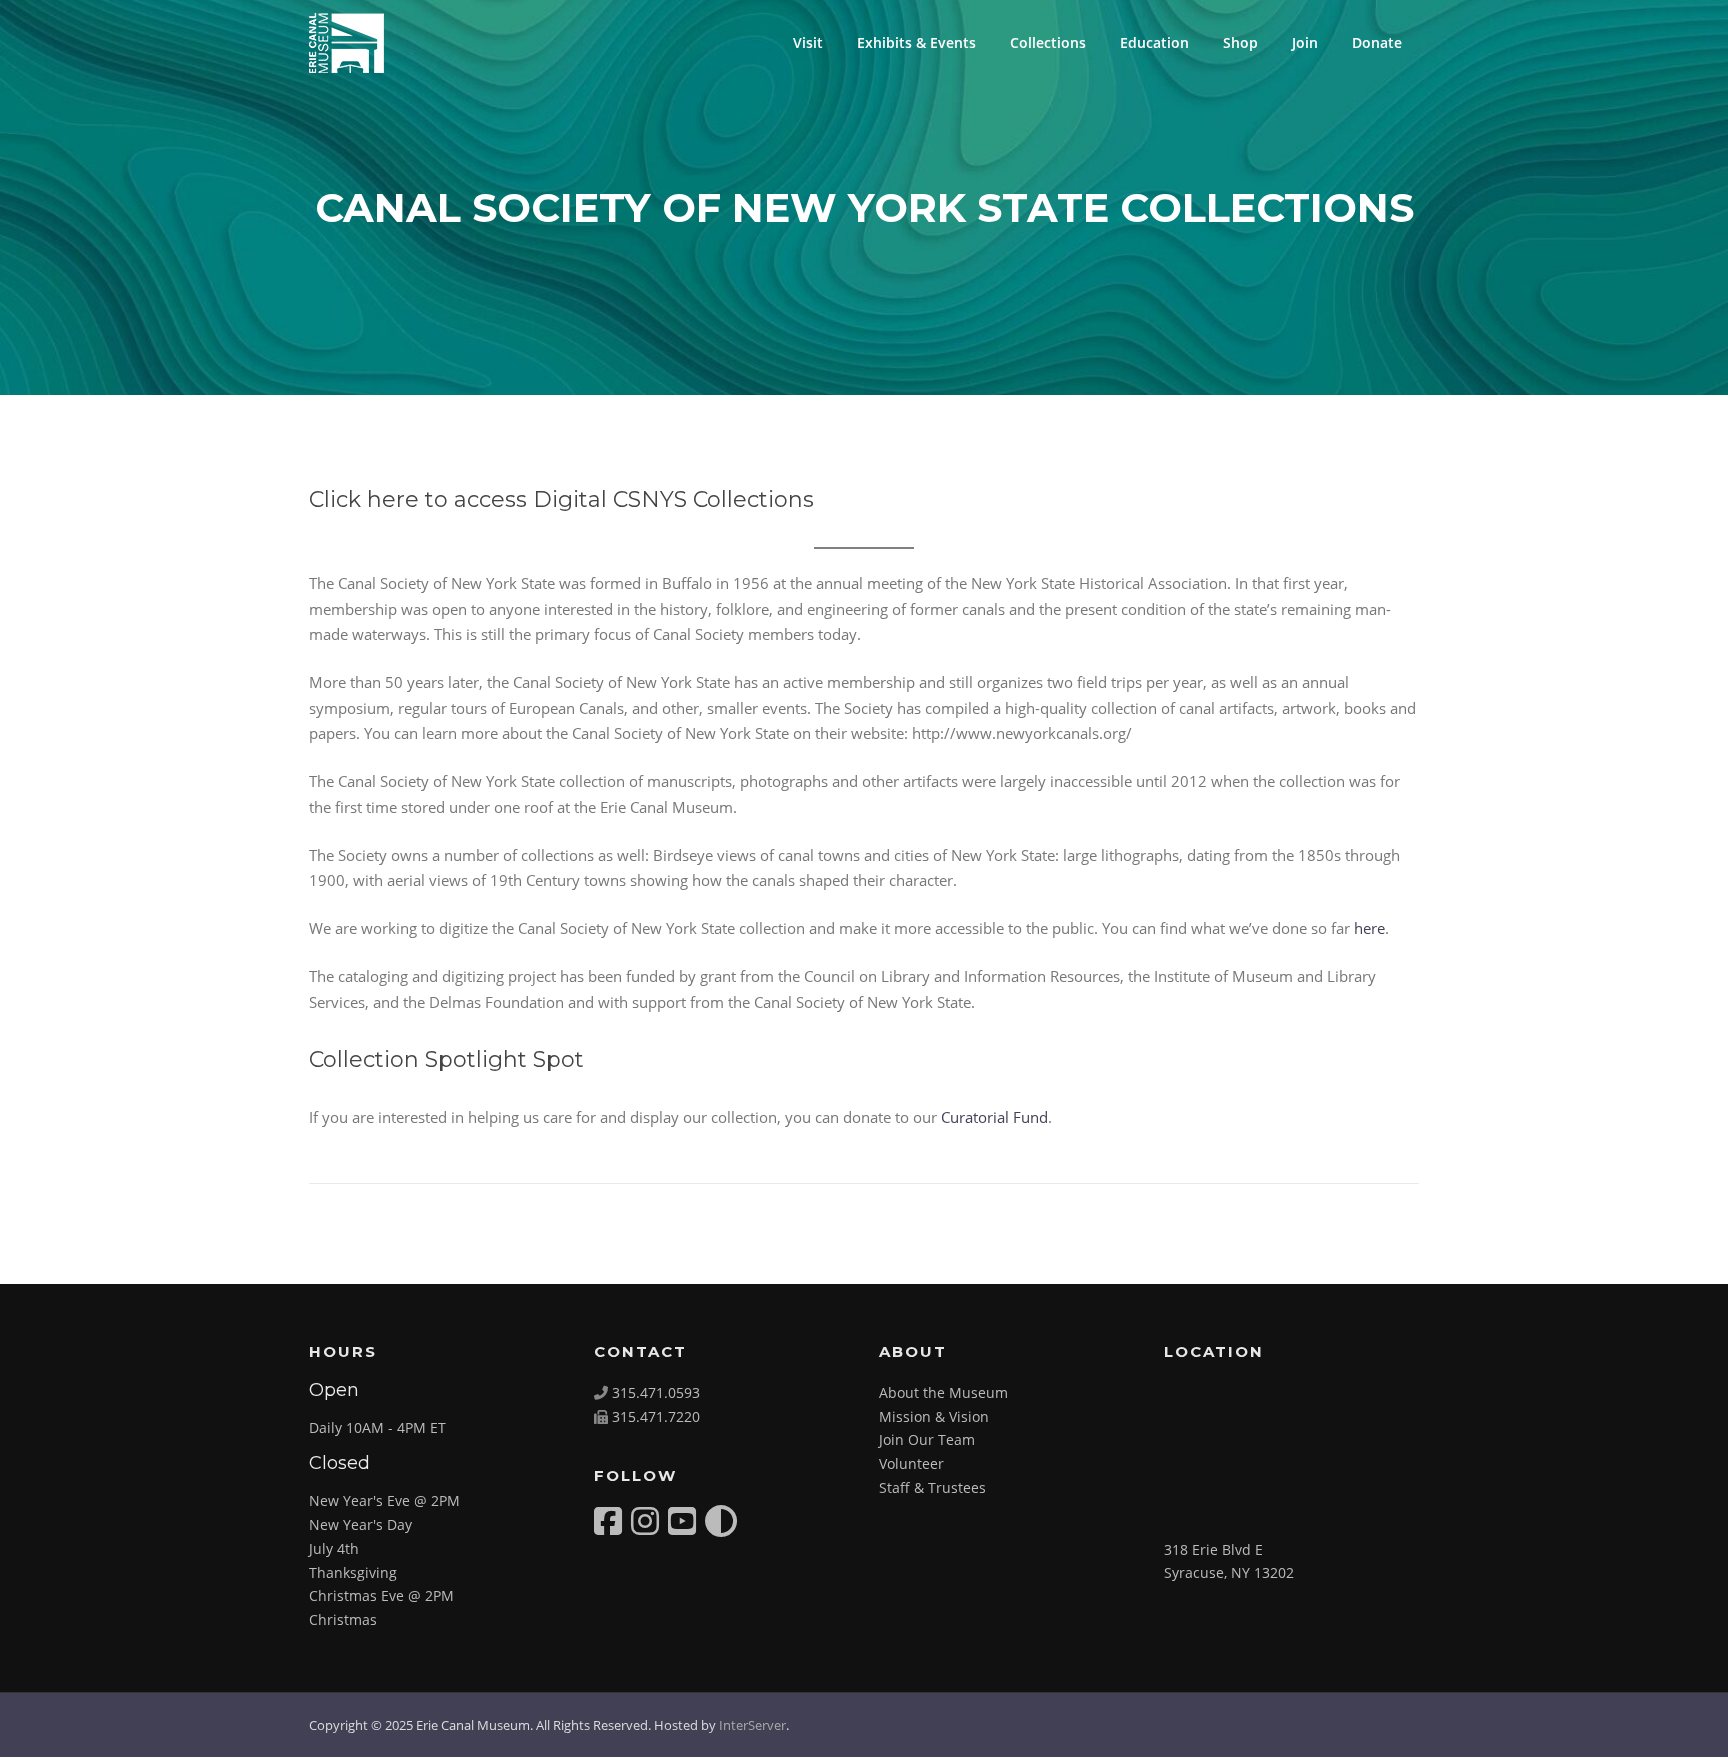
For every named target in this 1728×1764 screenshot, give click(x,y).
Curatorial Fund (994, 1117)
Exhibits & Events (916, 42)
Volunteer (911, 1463)
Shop (1240, 42)
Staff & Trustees (932, 1487)
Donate (1377, 42)
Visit (808, 42)
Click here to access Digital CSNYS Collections (561, 499)
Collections (1048, 42)
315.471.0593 (656, 1392)
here (1369, 928)
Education (1154, 42)
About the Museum (943, 1392)
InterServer (752, 1725)
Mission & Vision (934, 1416)
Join (1305, 42)
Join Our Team (927, 1439)
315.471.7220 (656, 1416)
